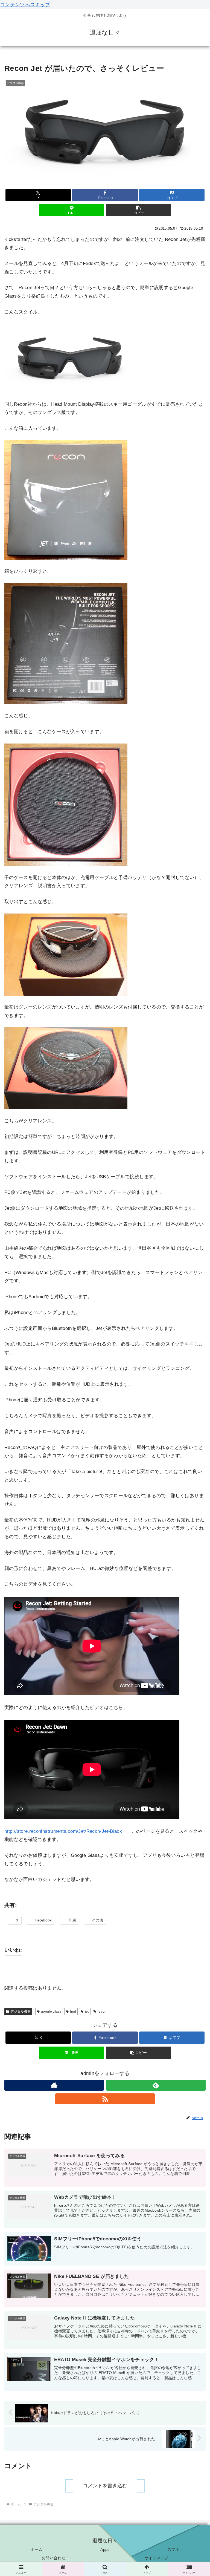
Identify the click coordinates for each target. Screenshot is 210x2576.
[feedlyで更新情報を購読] (156, 2085)
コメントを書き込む (105, 2486)
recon (102, 2012)
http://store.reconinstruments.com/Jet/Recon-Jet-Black (63, 1831)
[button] (138, 210)
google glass (51, 2012)
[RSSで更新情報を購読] (105, 2099)
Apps (105, 2549)
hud (73, 2012)
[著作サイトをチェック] (54, 2085)
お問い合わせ (54, 2558)
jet (87, 2012)
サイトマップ (156, 2558)
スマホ (173, 2549)
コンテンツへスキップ (25, 5)
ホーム (37, 2549)
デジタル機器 (21, 2012)
